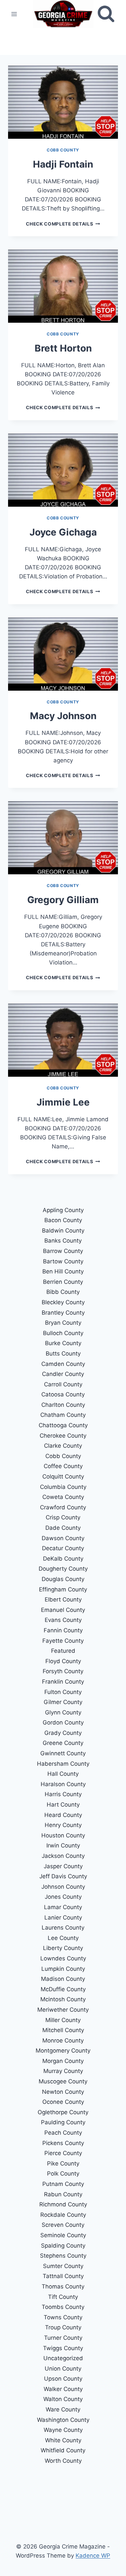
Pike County (63, 2163)
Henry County (63, 1825)
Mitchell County (63, 2030)
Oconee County (63, 2102)
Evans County (63, 1620)
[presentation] (63, 102)
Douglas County (63, 1579)
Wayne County (63, 2430)
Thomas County (63, 2286)
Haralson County (63, 1784)
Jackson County (63, 1856)
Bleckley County (63, 1302)
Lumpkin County (63, 1969)
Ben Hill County (63, 1271)
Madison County (63, 1979)
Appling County (63, 1210)
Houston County (63, 1835)
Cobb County (63, 150)
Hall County (63, 1774)
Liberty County (63, 1948)
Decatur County (63, 1548)
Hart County (63, 1805)
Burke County (63, 1343)
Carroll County (63, 1384)
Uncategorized (63, 2358)
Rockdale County (63, 2215)
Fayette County (63, 1641)
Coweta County (63, 1497)
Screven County (63, 2225)
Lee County (63, 1938)
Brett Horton (63, 348)
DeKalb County (63, 1559)
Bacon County (63, 1220)
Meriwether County (63, 2010)
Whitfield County (63, 2450)
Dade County (63, 1528)
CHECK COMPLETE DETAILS (63, 224)
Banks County (63, 1241)
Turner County (63, 2338)
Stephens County (63, 2256)
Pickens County (63, 2143)
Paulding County (63, 2122)
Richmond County (63, 2204)
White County (63, 2440)
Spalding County (63, 2246)
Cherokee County (63, 1436)
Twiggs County (63, 2348)
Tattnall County (63, 2276)
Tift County (63, 2297)
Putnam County (63, 2184)
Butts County (63, 1354)
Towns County (63, 2317)
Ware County (63, 2409)
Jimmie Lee (63, 1102)
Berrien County (63, 1282)
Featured (63, 1651)
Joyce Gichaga (63, 532)
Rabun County (63, 2194)
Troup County (63, 2327)
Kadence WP (93, 2556)
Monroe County (63, 2040)
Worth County (63, 2461)
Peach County (63, 2133)
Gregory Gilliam (63, 900)
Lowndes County (63, 1958)
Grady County (63, 1733)
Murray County (63, 2071)
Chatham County (63, 1415)
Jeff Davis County (63, 1876)
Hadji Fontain (63, 164)
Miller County (63, 2020)
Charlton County (63, 1405)
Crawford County (63, 1507)
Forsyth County (63, 1671)
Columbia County (63, 1487)
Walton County (63, 2399)
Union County (63, 2369)
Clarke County (63, 1446)
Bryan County (63, 1323)
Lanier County (63, 1918)
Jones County (63, 1897)
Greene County (63, 1743)
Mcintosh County (63, 1999)
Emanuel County (63, 1610)
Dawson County (63, 1538)
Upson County (63, 2379)
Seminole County (63, 2235)
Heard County (63, 1815)
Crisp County (63, 1517)
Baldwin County (63, 1231)
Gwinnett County (63, 1753)
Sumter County (63, 2266)
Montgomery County (63, 2051)
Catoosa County (63, 1394)
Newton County (63, 2092)
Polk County (63, 2174)
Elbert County (63, 1599)
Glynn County (63, 1712)
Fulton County (63, 1692)
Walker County (63, 2389)
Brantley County (63, 1313)
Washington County (63, 2420)
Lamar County (63, 1907)
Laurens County (63, 1928)
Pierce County (63, 2153)
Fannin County (63, 1630)
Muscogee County (63, 2081)
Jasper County (63, 1866)
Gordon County (63, 1722)
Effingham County (63, 1589)
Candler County (63, 1374)
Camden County (63, 1364)
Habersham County (63, 1764)
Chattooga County (63, 1425)
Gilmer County (63, 1702)
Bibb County (63, 1292)
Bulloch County (63, 1333)
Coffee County (63, 1466)
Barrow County (63, 1251)
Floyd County (63, 1661)
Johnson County (63, 1887)
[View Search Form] (106, 14)
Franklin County (63, 1682)
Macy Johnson (63, 716)
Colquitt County (63, 1477)
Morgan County (63, 2061)
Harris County (63, 1794)
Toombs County (63, 2307)
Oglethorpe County (63, 2112)
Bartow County (63, 1261)
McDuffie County (63, 1989)
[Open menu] (14, 14)
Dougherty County (63, 1569)
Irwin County (63, 1845)
